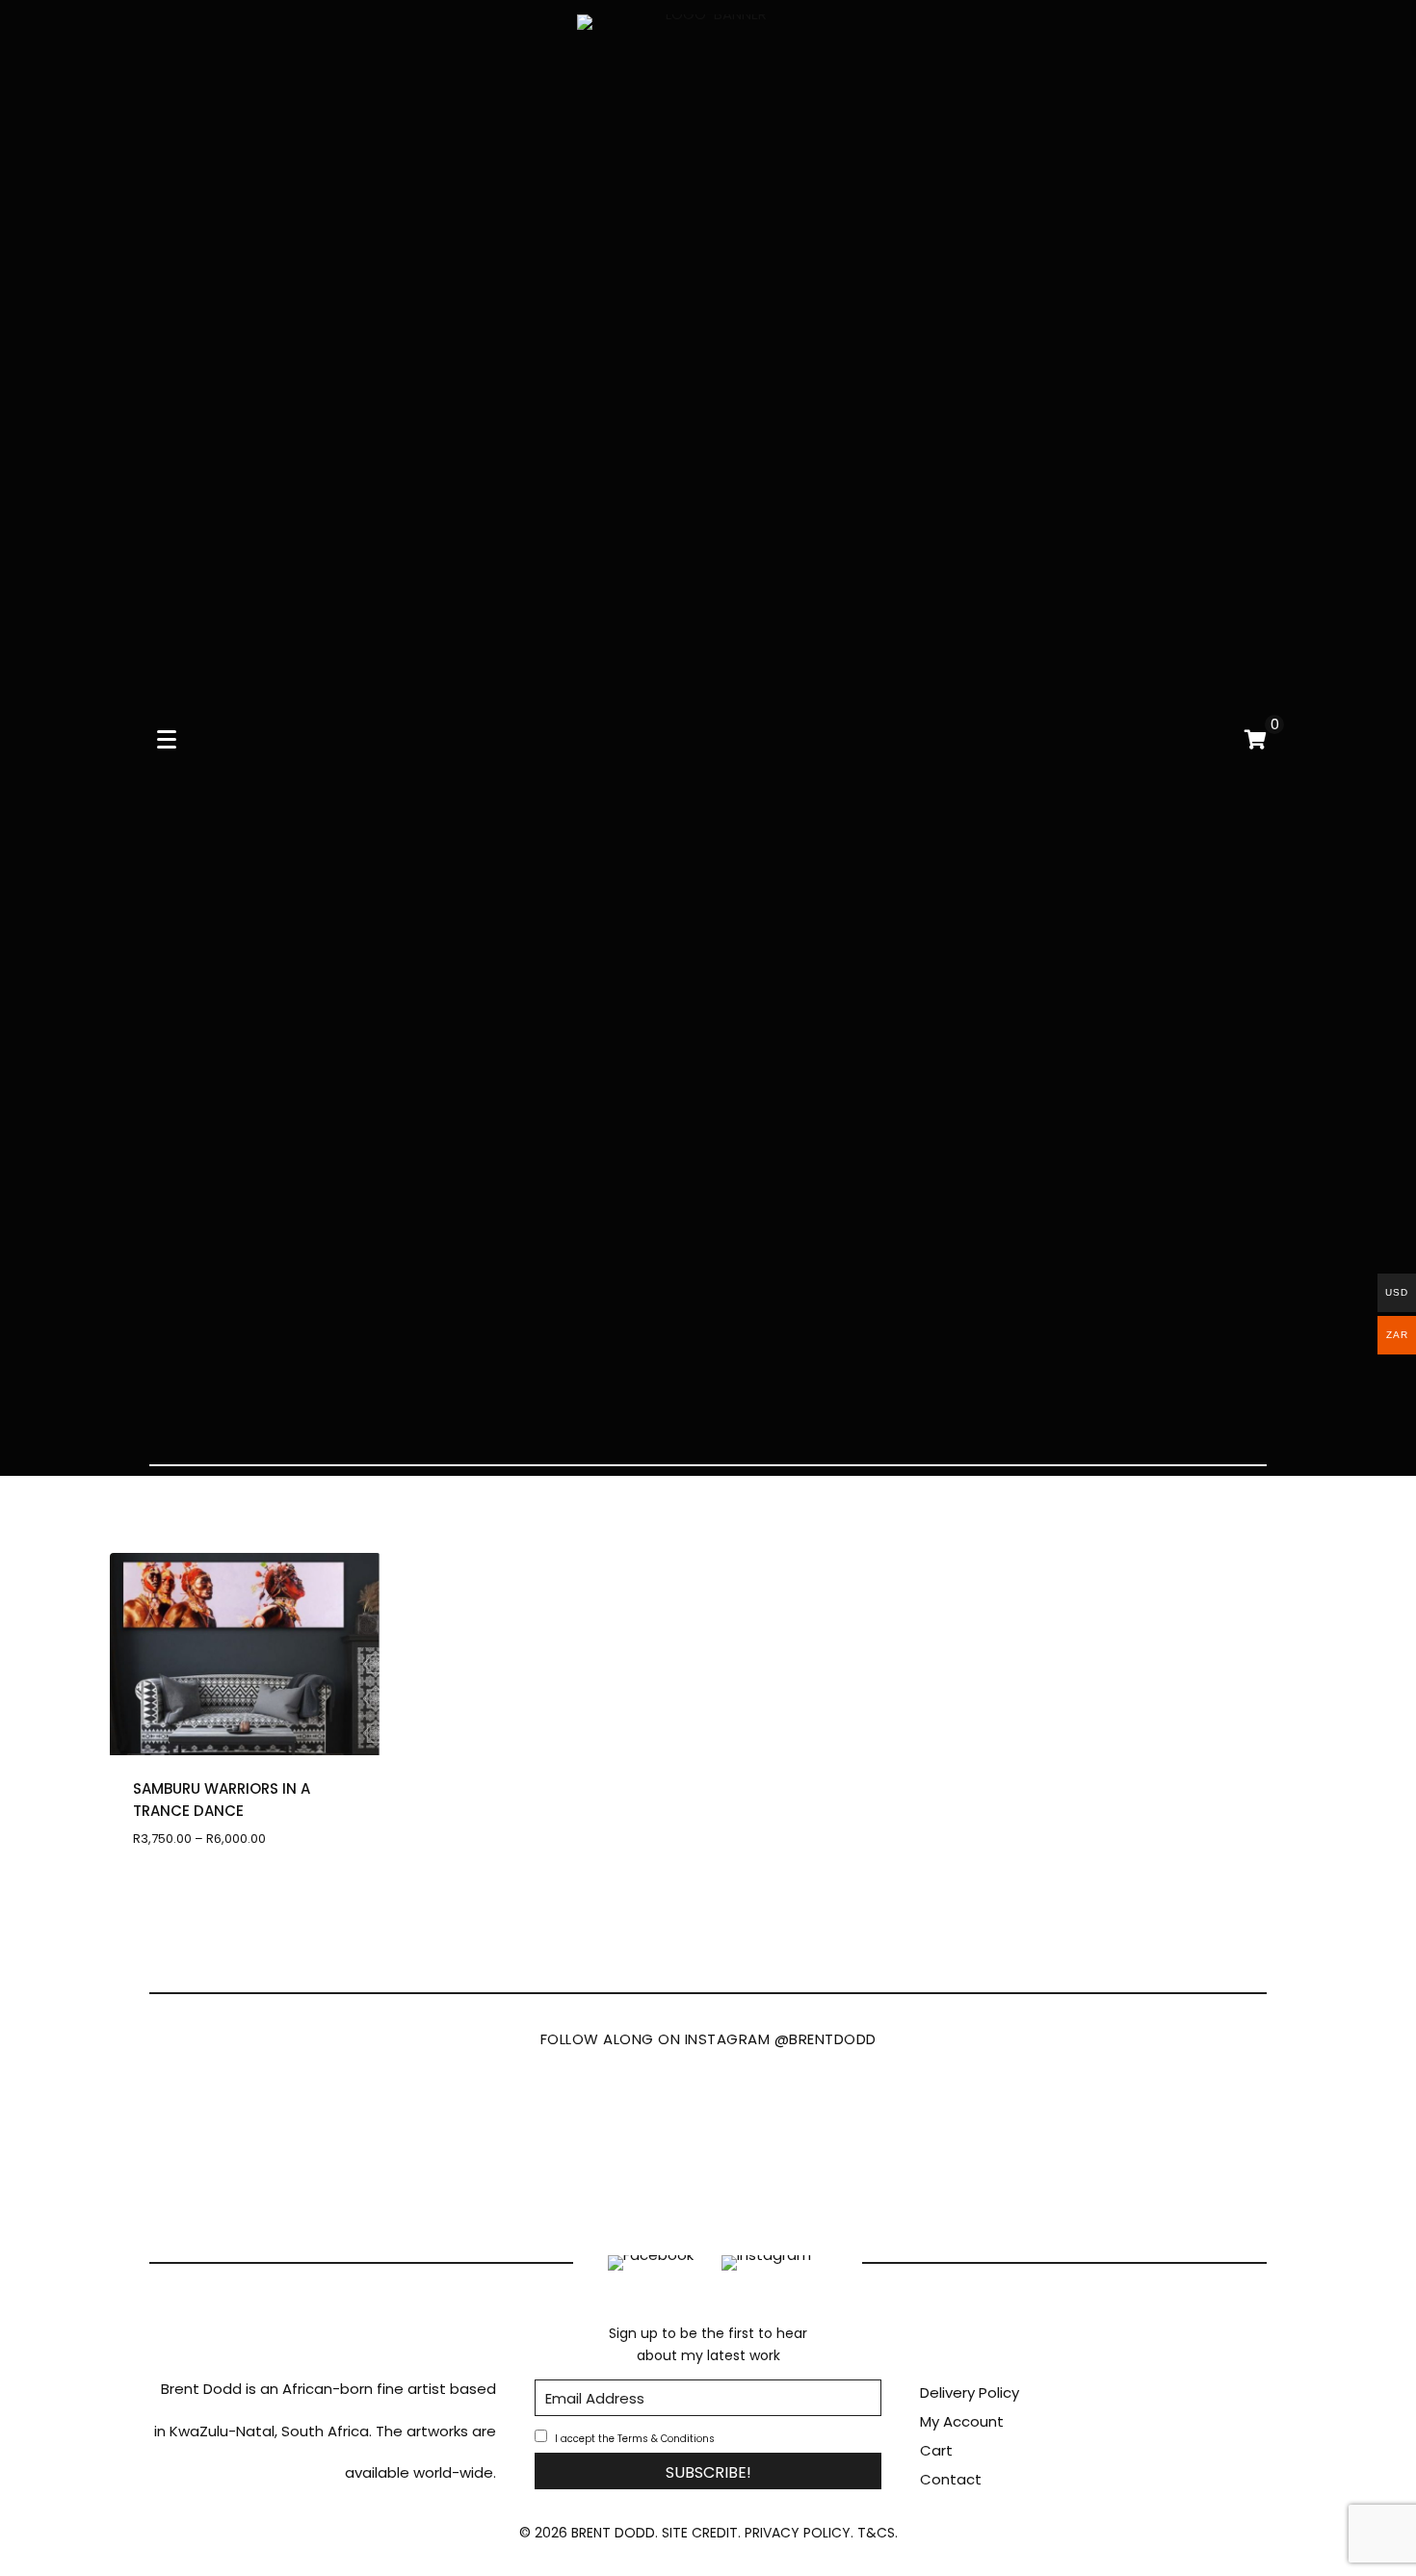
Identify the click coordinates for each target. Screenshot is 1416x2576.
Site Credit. (701, 2533)
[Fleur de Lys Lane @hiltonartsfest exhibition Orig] (1178, 2146)
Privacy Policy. (799, 2533)
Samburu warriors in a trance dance (222, 1800)
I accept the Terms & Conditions (635, 2439)
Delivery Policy (970, 2392)
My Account (962, 2421)
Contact (951, 2479)
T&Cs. (878, 2533)
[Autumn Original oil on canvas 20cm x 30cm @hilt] (990, 2146)
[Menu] (167, 740)
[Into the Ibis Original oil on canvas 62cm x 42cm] (614, 2146)
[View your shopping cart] (1256, 739)
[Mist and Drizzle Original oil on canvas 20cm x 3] (802, 2146)
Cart (936, 2450)
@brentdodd (826, 2039)
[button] (708, 2471)
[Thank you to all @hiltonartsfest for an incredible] (426, 2146)
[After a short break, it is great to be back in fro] (238, 2146)
